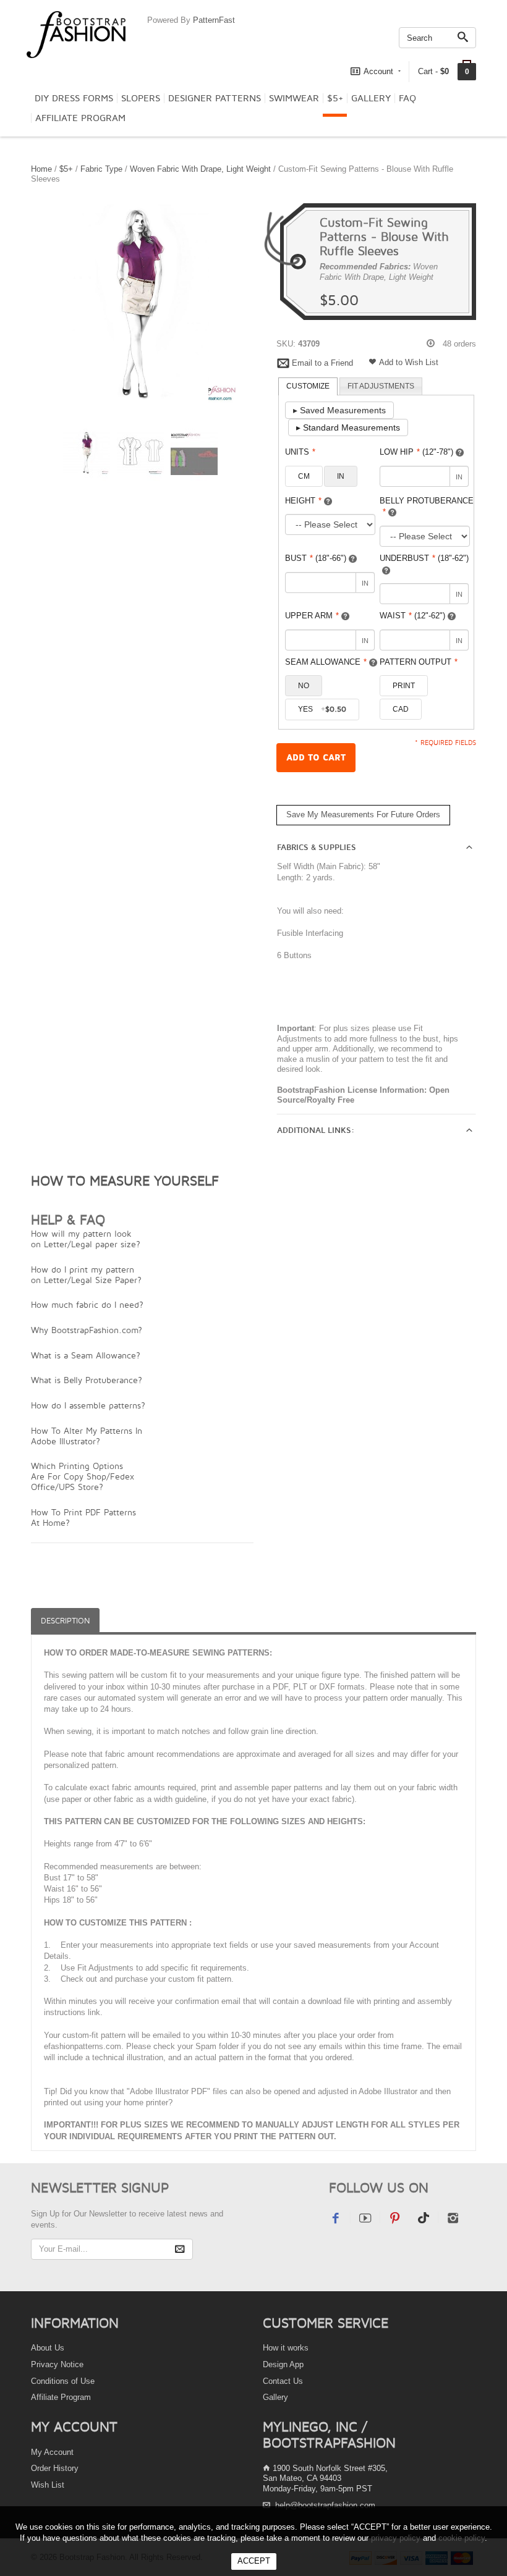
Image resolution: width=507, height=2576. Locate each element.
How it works (286, 2348)
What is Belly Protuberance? (87, 1380)
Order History (55, 2468)
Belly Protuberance (427, 507)
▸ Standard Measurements (348, 427)
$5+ (335, 98)
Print (404, 686)
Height (303, 501)
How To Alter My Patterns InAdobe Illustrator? (87, 1436)
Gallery (371, 98)
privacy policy (396, 2538)
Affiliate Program (80, 118)
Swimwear (294, 98)
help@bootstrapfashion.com (325, 2505)
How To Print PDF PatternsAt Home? (83, 1517)
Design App (283, 2364)
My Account (52, 2452)
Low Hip (416, 452)
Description (65, 1621)
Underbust (424, 558)
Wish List (48, 2485)
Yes (322, 709)
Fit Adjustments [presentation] (381, 386)
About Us (48, 2348)
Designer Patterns (215, 98)
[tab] (308, 387)
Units (300, 452)
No (304, 686)
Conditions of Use (63, 2381)
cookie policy (462, 2538)
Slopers (141, 98)
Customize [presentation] (308, 386)
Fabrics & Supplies (317, 848)
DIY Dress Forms (74, 98)
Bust (316, 558)
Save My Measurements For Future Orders (363, 814)
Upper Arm (312, 616)
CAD (401, 709)
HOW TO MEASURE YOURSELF (125, 1181)
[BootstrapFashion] (76, 34)
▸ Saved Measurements (339, 410)
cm (304, 476)
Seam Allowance (326, 662)
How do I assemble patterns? (88, 1405)
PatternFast (214, 20)
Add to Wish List (409, 362)
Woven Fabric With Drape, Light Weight (200, 169)
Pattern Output (419, 662)
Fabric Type (101, 169)
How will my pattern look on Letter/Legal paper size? (86, 1239)
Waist (412, 616)
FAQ (407, 98)
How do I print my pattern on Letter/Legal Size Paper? (86, 1274)
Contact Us (283, 2381)
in (341, 476)
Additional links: (316, 1130)
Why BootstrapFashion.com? (87, 1330)
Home (41, 169)
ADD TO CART (316, 758)
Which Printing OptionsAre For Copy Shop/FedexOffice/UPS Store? (83, 1476)
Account (378, 71)
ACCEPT (254, 2561)
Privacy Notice (57, 2364)
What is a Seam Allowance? (86, 1355)
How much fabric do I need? (87, 1304)
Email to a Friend (322, 363)
